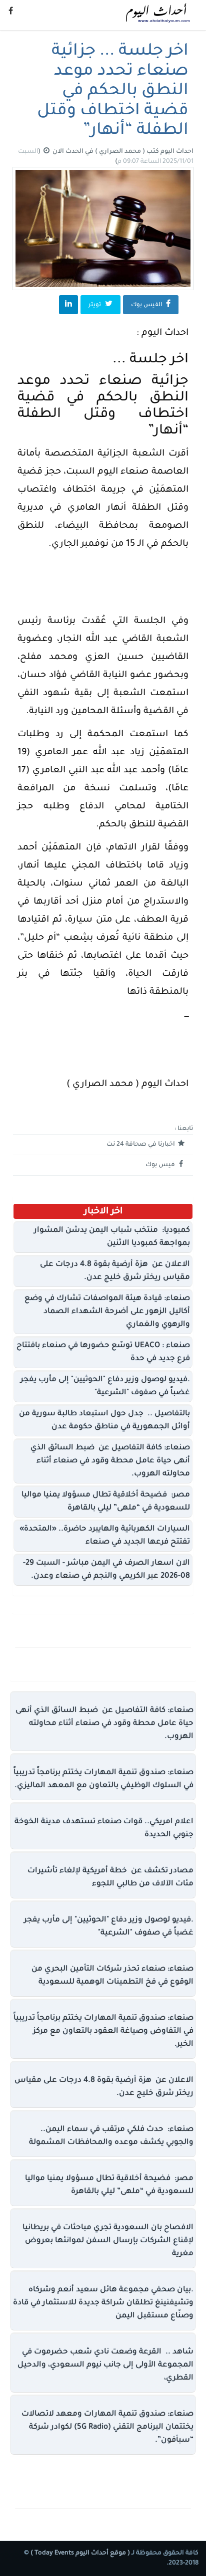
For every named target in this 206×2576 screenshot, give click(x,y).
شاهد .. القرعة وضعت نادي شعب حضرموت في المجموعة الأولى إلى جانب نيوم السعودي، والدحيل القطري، (105, 2365)
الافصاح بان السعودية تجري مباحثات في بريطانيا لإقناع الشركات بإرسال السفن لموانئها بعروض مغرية (108, 2241)
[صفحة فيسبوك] (11, 13)
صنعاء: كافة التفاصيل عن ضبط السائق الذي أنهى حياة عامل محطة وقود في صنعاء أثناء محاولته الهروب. (110, 1461)
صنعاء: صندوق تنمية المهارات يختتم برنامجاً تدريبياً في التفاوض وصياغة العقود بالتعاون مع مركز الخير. (103, 2031)
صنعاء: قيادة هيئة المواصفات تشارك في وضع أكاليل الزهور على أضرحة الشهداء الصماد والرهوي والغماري (107, 1312)
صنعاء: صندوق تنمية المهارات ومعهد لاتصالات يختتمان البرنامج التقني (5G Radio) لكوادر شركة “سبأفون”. (107, 2427)
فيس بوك (161, 1165)
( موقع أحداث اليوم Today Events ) (79, 2553)
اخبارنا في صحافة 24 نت (141, 1145)
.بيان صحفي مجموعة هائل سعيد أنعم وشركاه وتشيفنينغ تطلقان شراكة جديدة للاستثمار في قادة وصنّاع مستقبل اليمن (103, 2303)
